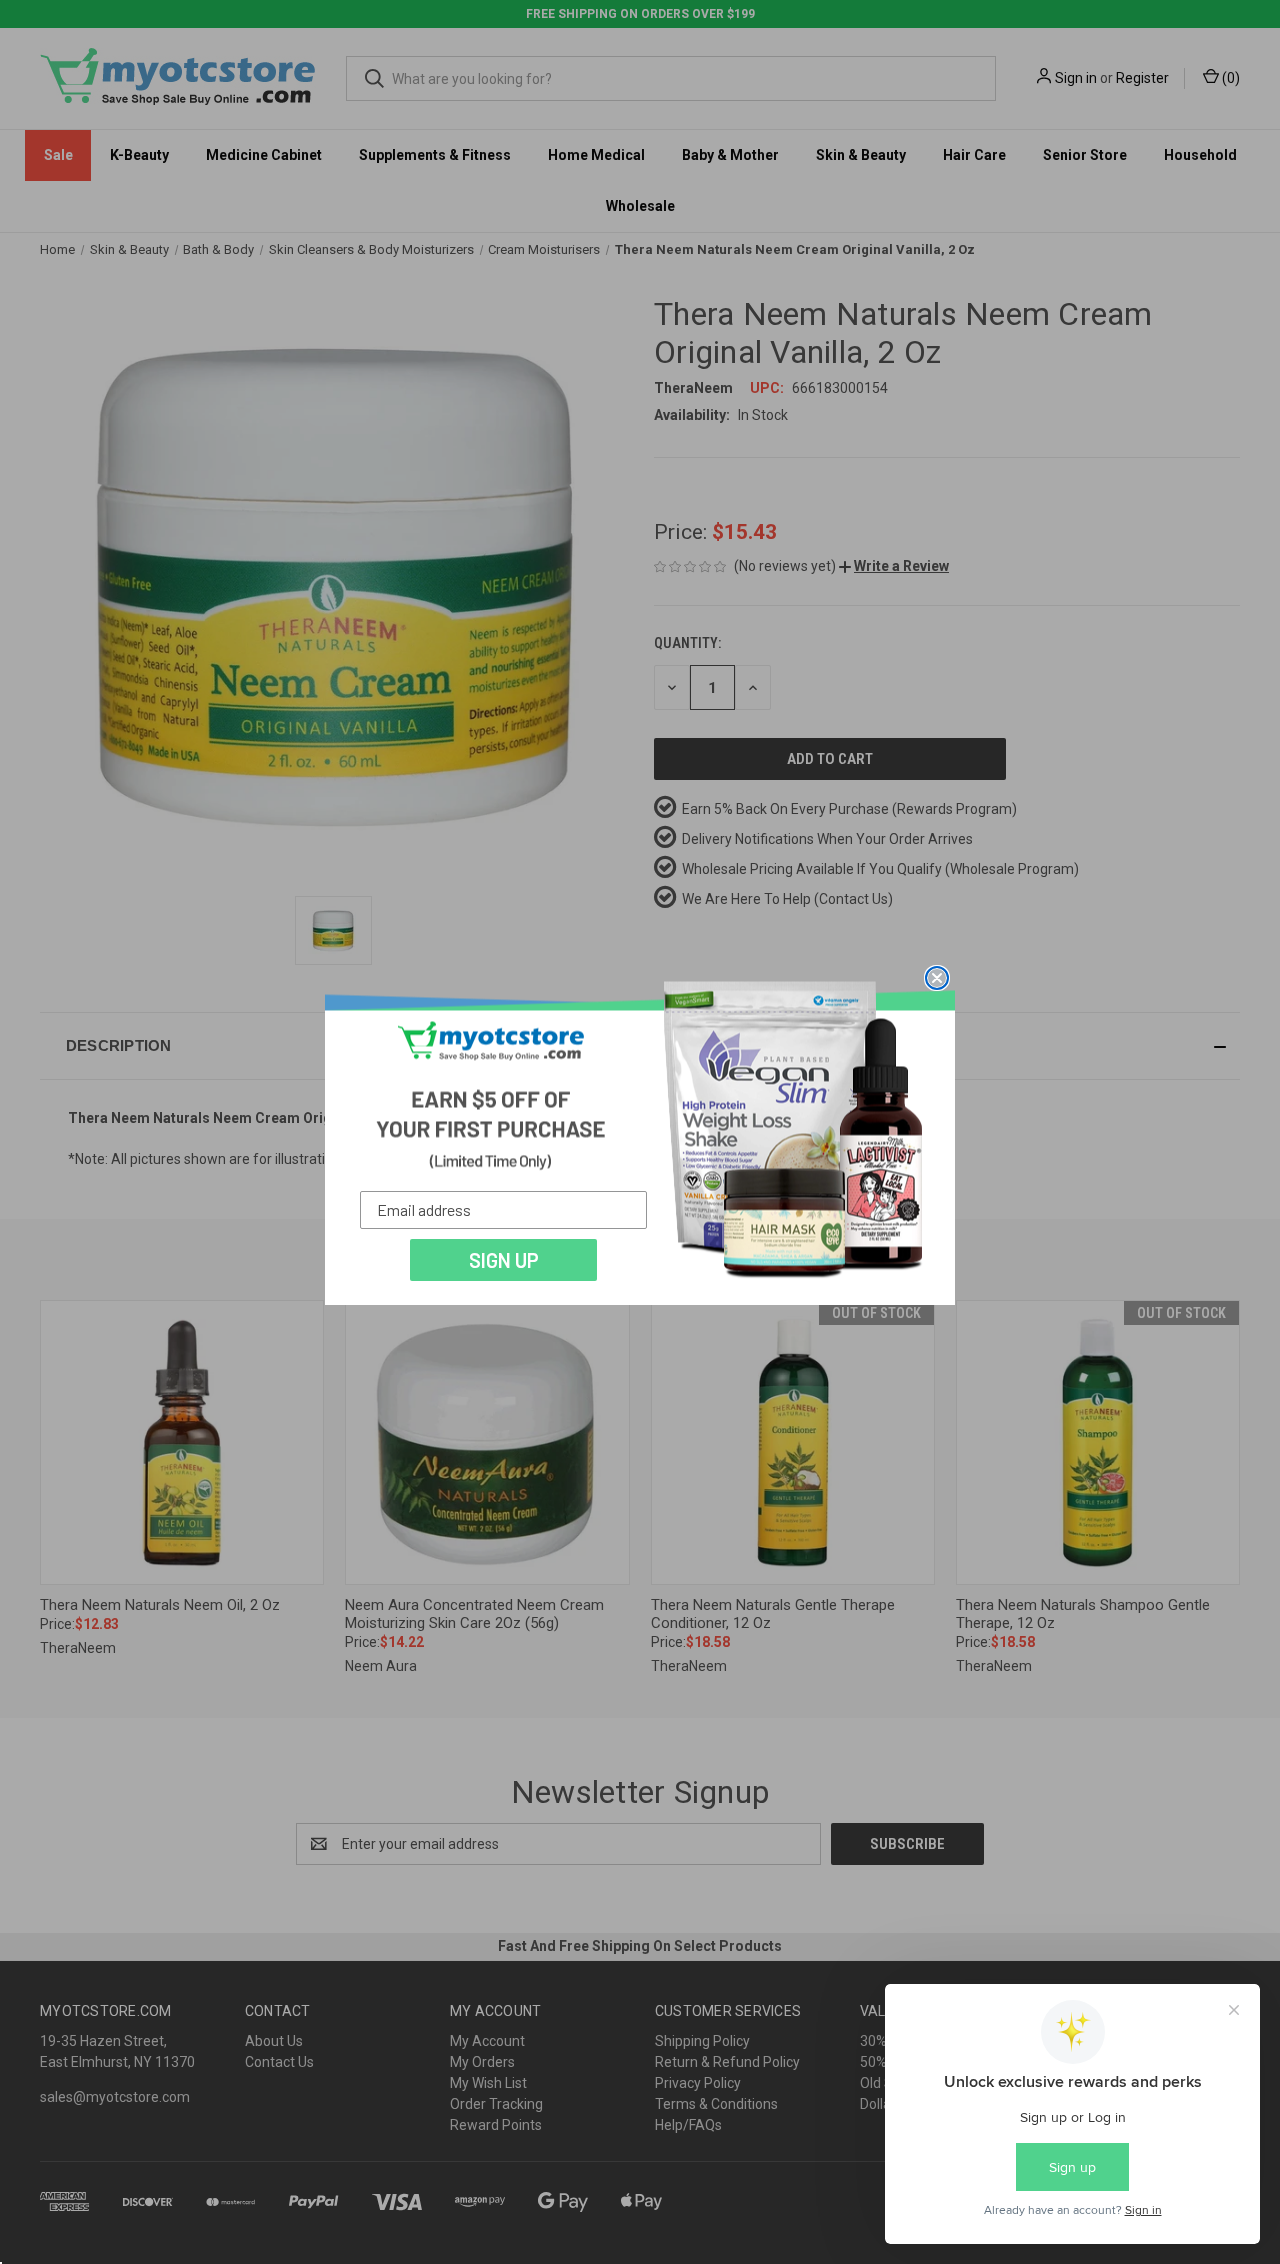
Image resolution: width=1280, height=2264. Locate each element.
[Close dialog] (937, 978)
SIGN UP (504, 1260)
